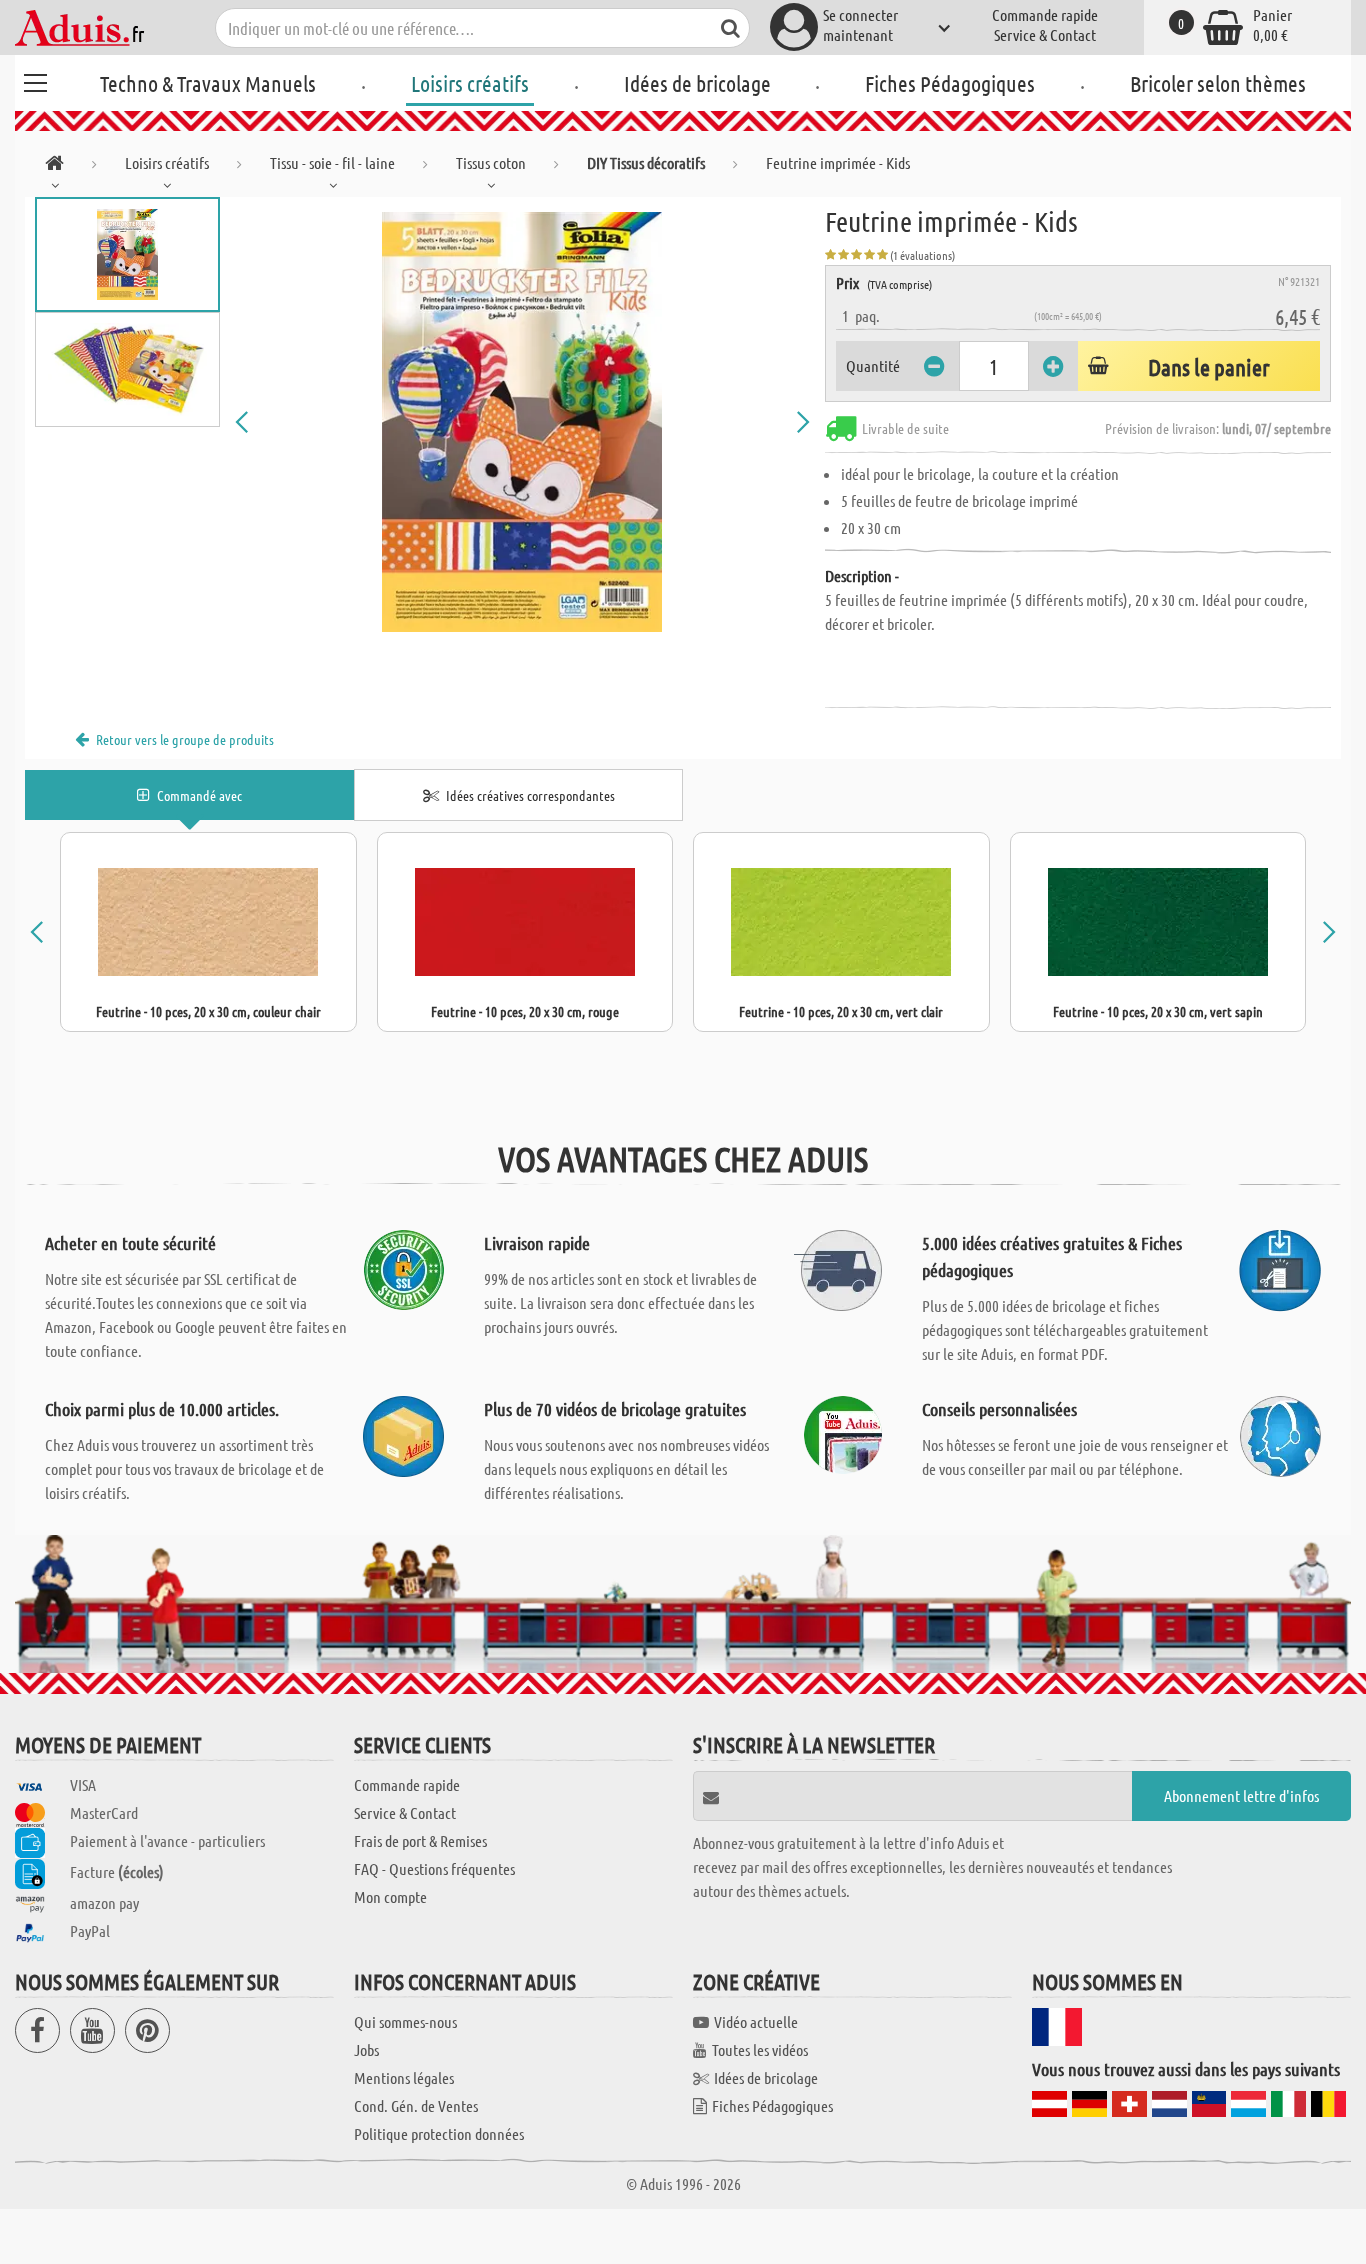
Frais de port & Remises (420, 1840)
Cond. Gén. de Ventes (416, 2105)
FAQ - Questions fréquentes (434, 1868)
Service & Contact (1045, 34)
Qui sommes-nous (405, 2021)
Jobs (366, 2049)
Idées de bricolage (697, 83)
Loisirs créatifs (470, 83)
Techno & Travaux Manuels (208, 83)
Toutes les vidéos (760, 2049)
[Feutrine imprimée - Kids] (522, 422)
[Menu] (35, 80)
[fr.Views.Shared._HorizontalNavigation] (54, 166)
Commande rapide (1045, 14)
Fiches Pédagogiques (950, 83)
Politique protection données (439, 2133)
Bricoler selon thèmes (1218, 83)
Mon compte (390, 1896)
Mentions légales (404, 2077)
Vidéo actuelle (756, 2021)
